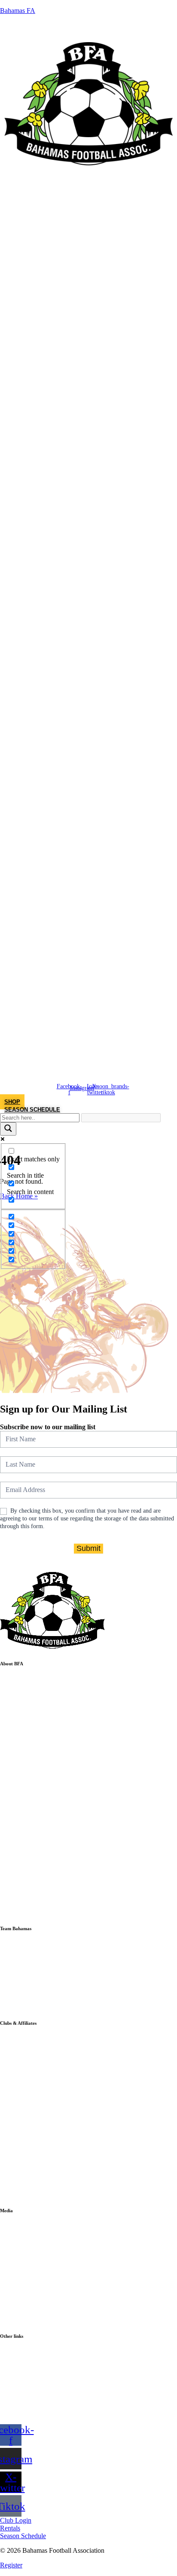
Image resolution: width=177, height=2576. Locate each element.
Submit (88, 1548)
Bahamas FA (18, 11)
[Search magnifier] (8, 1129)
